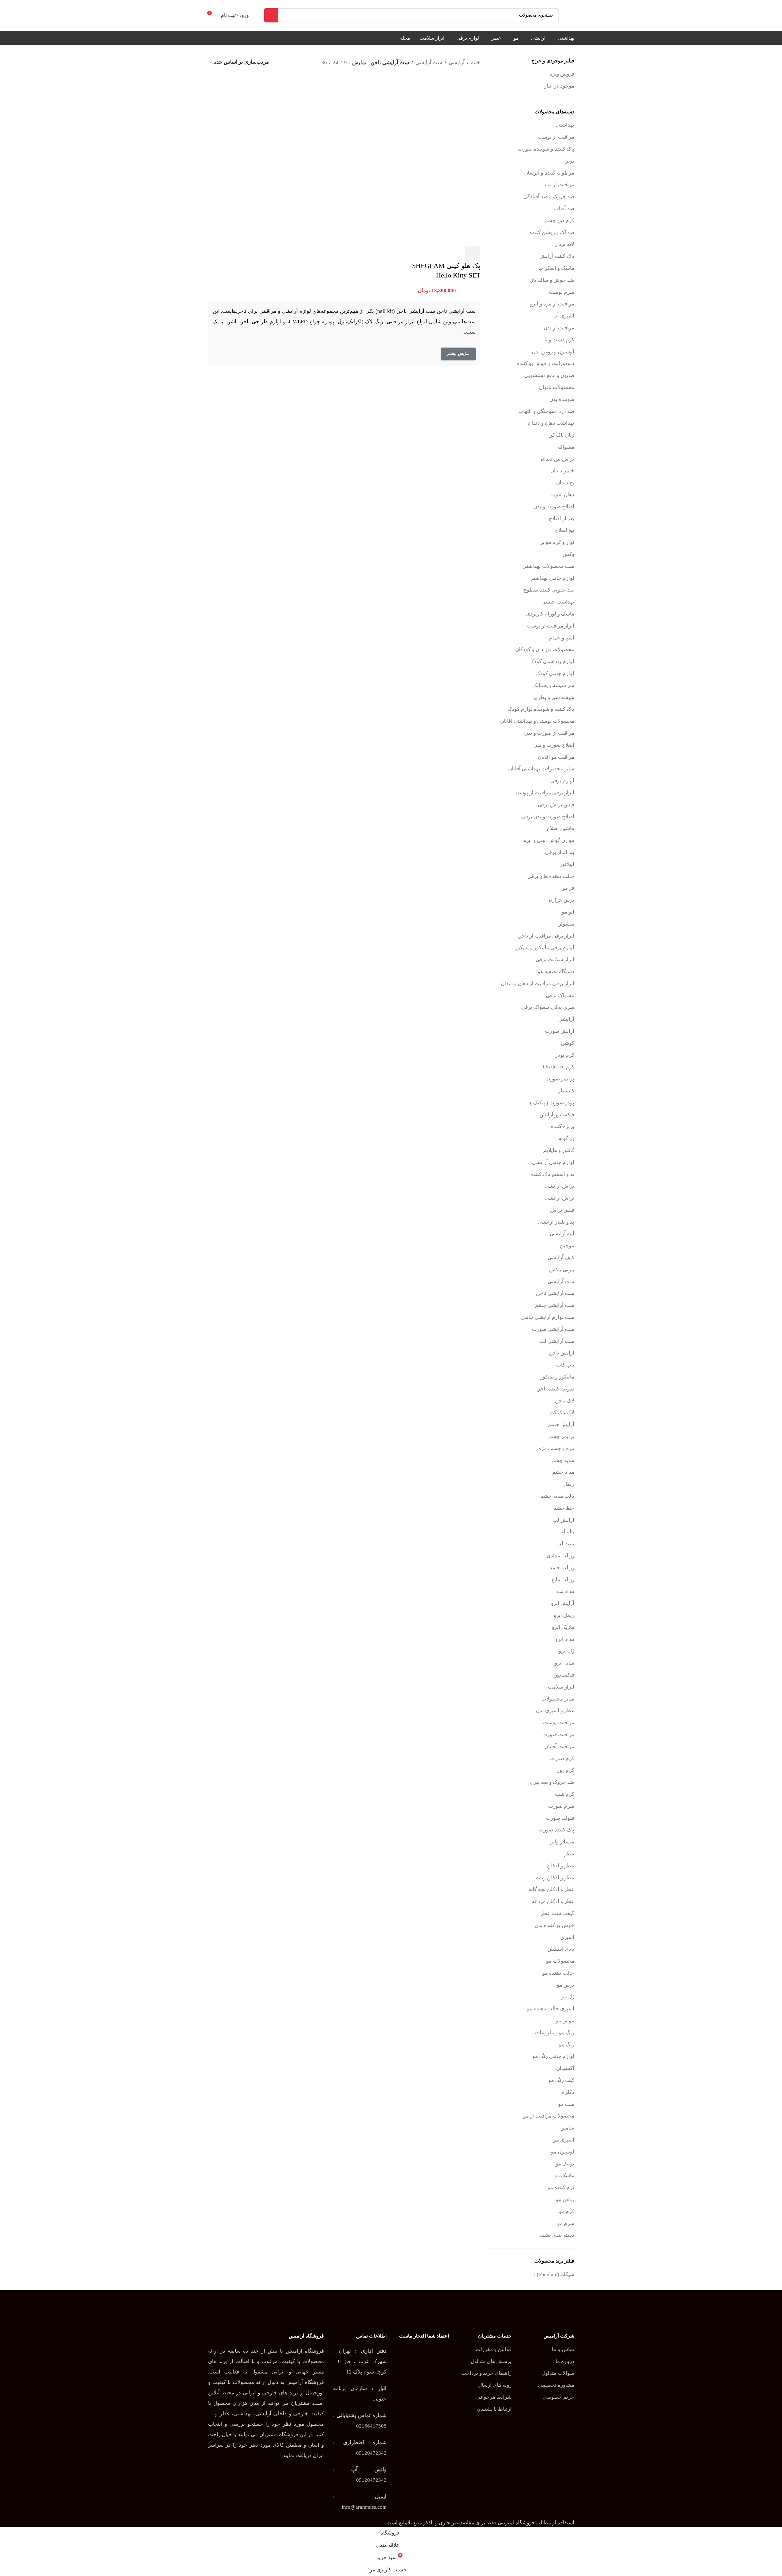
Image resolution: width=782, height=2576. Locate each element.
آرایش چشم (561, 1424)
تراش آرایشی (560, 1198)
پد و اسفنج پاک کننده (552, 1174)
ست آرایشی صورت (553, 1329)
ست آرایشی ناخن (555, 1293)
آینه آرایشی (562, 1234)
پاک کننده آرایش (557, 256)
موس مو (565, 2021)
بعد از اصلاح (562, 519)
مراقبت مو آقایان (556, 757)
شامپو (568, 2128)
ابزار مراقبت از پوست (550, 626)
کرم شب (565, 1794)
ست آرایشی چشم (555, 1305)
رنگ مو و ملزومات (555, 2033)
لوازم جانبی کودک (555, 673)
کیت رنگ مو (561, 2080)
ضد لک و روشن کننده (552, 232)
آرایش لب (563, 1520)
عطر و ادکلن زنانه (555, 1878)
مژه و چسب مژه (556, 1448)
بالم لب (566, 1532)
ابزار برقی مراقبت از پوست (544, 793)
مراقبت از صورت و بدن (549, 733)
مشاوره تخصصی (556, 2385)
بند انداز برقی (560, 852)
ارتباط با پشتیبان (494, 2409)
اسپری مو (564, 2140)
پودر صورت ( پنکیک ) (552, 1103)
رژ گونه (566, 1138)
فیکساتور (564, 1675)
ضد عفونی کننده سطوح (549, 590)
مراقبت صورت (558, 1734)
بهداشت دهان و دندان (551, 423)
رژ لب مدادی (560, 1556)
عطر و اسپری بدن (555, 1711)
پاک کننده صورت (556, 1830)
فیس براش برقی (556, 805)
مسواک (566, 447)
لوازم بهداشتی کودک (552, 661)
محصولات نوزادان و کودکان (545, 649)
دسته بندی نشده (557, 2235)
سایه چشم (563, 1460)
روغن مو (565, 2199)
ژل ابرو (566, 1651)
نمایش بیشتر (458, 354)
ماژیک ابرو (563, 1627)
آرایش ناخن (562, 1353)
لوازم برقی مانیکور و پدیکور (545, 948)
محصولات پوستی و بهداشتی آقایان (537, 721)
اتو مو (568, 912)
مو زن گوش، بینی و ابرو (549, 840)
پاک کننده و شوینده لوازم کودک (541, 709)
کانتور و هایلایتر (558, 1150)
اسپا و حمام (562, 638)
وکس (568, 554)
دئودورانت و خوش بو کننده (545, 363)
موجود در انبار (559, 86)
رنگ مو (567, 2045)
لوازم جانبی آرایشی (553, 1162)
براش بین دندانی (556, 459)
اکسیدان (565, 2068)
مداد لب (566, 1591)
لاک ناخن (565, 1401)
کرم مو (567, 2211)
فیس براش (562, 1210)
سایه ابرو (564, 1663)
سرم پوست (562, 292)
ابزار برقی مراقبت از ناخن (546, 936)
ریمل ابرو (564, 1615)
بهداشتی (565, 125)
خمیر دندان (562, 471)
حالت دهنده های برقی (551, 876)
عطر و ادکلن (561, 1866)
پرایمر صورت (560, 1079)
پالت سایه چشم (557, 1496)
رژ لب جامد (562, 1568)
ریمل (569, 1484)
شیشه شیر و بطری (554, 697)
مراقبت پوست (559, 1723)
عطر (569, 1854)
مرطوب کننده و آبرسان (549, 173)
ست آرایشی (561, 1282)
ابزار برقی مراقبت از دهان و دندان (538, 983)
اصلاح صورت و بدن (554, 507)
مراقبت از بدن (559, 328)
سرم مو (566, 2223)
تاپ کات (565, 1365)
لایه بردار (565, 244)
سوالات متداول (558, 2373)
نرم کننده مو (561, 2187)
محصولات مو (560, 1961)
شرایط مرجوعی (494, 2397)
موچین (567, 1246)
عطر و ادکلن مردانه (553, 1901)
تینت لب (565, 1544)
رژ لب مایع (563, 1580)
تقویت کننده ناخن (555, 1389)
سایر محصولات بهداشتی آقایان (541, 769)
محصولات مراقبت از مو (549, 2116)
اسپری (567, 1937)
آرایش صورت (560, 1031)
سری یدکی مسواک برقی (548, 1007)
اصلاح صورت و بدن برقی (548, 817)
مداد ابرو (565, 1639)
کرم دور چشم (559, 220)
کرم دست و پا (559, 340)
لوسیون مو (563, 2152)
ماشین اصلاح (560, 828)
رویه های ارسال (495, 2385)
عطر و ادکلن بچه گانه (551, 1889)
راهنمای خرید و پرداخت (486, 2373)
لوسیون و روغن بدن (553, 352)
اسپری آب (563, 316)
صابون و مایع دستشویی (549, 375)
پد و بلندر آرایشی (556, 1222)
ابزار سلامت (561, 1687)
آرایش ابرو (563, 1603)
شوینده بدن (562, 399)
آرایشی (566, 1019)
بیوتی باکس (562, 1270)
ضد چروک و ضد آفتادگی (549, 197)
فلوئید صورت (560, 1818)
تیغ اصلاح (565, 530)
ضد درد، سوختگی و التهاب (546, 411)
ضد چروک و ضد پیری (552, 1782)
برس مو (566, 1985)
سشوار (566, 924)
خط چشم (564, 1508)
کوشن (568, 1043)
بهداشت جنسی (558, 602)
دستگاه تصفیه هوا (555, 971)
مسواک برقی (560, 995)
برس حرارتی (560, 900)
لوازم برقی (562, 781)
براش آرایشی (560, 1186)
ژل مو (568, 1997)
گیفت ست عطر (557, 1913)
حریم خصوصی (558, 2397)
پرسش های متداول (491, 2361)
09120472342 (371, 2453)
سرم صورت (561, 1806)
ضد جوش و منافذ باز (552, 280)
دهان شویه (563, 495)
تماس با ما (563, 2349)
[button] (473, 254)
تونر (570, 161)
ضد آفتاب (564, 208)
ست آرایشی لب (557, 1341)
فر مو (568, 888)
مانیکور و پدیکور (557, 1377)
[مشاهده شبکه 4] (294, 63)
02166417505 (371, 2426)
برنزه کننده (562, 1126)
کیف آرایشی (561, 1258)
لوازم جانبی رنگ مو (553, 2056)
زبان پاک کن (561, 435)
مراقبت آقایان (559, 1746)
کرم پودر (565, 1055)
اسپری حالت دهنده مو (551, 2009)
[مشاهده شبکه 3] (306, 63)
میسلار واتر (562, 1842)
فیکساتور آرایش (557, 1115)
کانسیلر (566, 1091)
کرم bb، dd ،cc (559, 1067)
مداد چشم (563, 1472)
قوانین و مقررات (494, 2349)
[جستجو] (271, 15)
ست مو (566, 2104)
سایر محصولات (558, 1699)
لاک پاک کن (562, 1412)
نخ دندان (565, 483)
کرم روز (566, 1770)
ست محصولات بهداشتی (548, 566)
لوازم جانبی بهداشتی (552, 578)
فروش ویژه (562, 74)
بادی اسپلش (561, 1949)
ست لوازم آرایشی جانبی (548, 1317)
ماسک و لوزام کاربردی (550, 614)
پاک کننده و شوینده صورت (546, 149)
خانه (476, 63)
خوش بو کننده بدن (554, 1925)
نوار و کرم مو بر (557, 542)
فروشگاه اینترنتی (516, 2523)
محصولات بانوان (557, 387)
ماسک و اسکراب (556, 268)
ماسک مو (564, 2175)
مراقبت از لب (560, 185)
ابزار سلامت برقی (555, 960)
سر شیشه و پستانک (553, 685)
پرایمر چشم (561, 1436)
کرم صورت (562, 1758)
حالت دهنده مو (558, 1973)
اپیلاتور (567, 864)
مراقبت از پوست (556, 137)
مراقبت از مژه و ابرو (552, 304)
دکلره (568, 2092)
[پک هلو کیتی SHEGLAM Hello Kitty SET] (438, 118)
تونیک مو (565, 2164)
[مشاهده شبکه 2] (282, 63)
